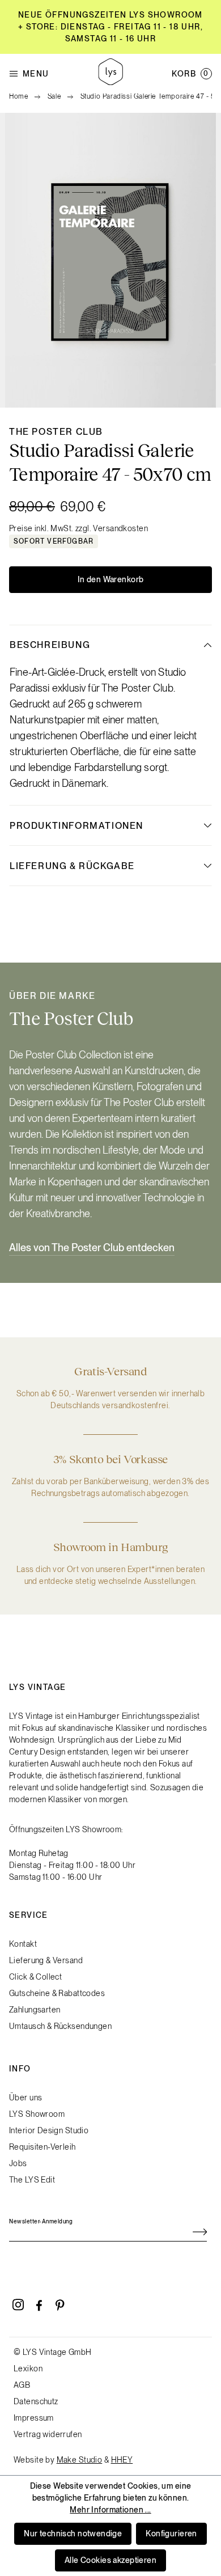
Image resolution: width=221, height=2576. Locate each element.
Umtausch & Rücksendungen (60, 2026)
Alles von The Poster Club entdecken (92, 1247)
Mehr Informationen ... (110, 2510)
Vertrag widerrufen (48, 2434)
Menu (36, 74)
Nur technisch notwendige (73, 2533)
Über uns (25, 2098)
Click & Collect (35, 1977)
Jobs (18, 2163)
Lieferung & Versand (46, 1960)
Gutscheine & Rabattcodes (57, 1993)
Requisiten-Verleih (42, 2147)
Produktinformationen (76, 826)
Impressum (34, 2418)
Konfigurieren (171, 2533)
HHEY (122, 2460)
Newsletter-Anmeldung (41, 2221)
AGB (22, 2385)
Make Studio (80, 2460)
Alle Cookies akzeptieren (110, 2560)
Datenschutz (36, 2401)
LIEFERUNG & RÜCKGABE (72, 866)
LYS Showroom (37, 2114)
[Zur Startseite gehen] (110, 73)
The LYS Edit (32, 2180)
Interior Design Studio (49, 2130)
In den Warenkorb (111, 579)
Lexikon (28, 2369)
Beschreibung (50, 645)
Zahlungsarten (35, 2010)
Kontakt (23, 1944)
